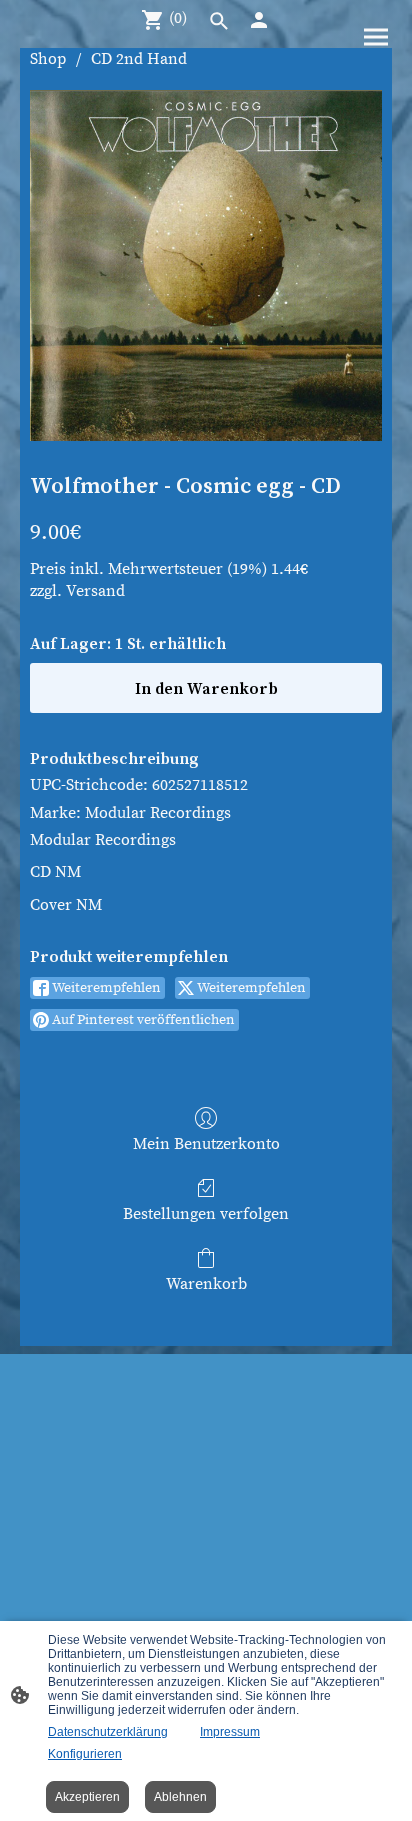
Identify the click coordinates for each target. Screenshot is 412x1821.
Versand (95, 591)
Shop (48, 59)
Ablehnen (180, 1797)
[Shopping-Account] (259, 20)
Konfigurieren (85, 1754)
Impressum (230, 1732)
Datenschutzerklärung (108, 1732)
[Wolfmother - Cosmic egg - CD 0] (206, 265)
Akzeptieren (87, 1797)
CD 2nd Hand (139, 59)
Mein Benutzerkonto (206, 1144)
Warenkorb (206, 1284)
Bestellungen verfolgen (206, 1214)
